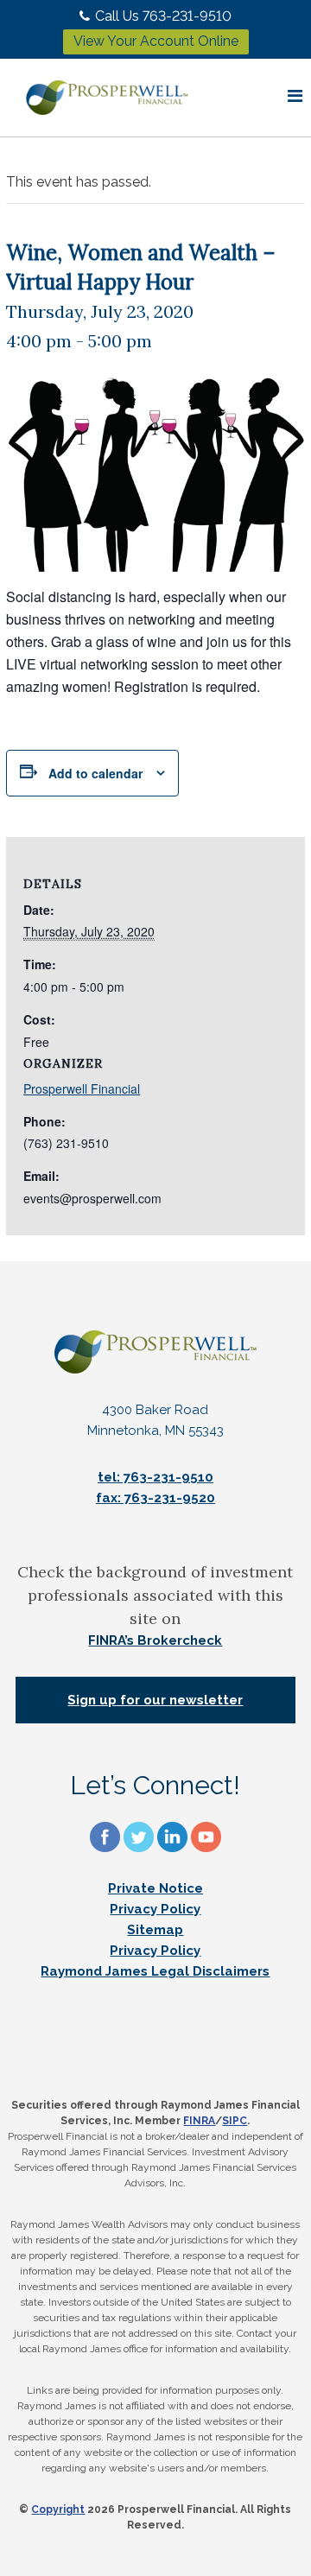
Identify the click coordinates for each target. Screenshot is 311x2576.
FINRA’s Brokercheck (155, 1640)
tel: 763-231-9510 (155, 1477)
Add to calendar (95, 773)
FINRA (199, 2121)
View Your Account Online (156, 41)
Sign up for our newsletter (155, 1700)
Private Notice (155, 1888)
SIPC (235, 2121)
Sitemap (155, 1930)
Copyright (58, 2509)
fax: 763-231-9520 (155, 1498)
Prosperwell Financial (82, 1088)
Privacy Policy (155, 1909)
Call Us (163, 16)
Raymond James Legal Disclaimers (155, 1971)
